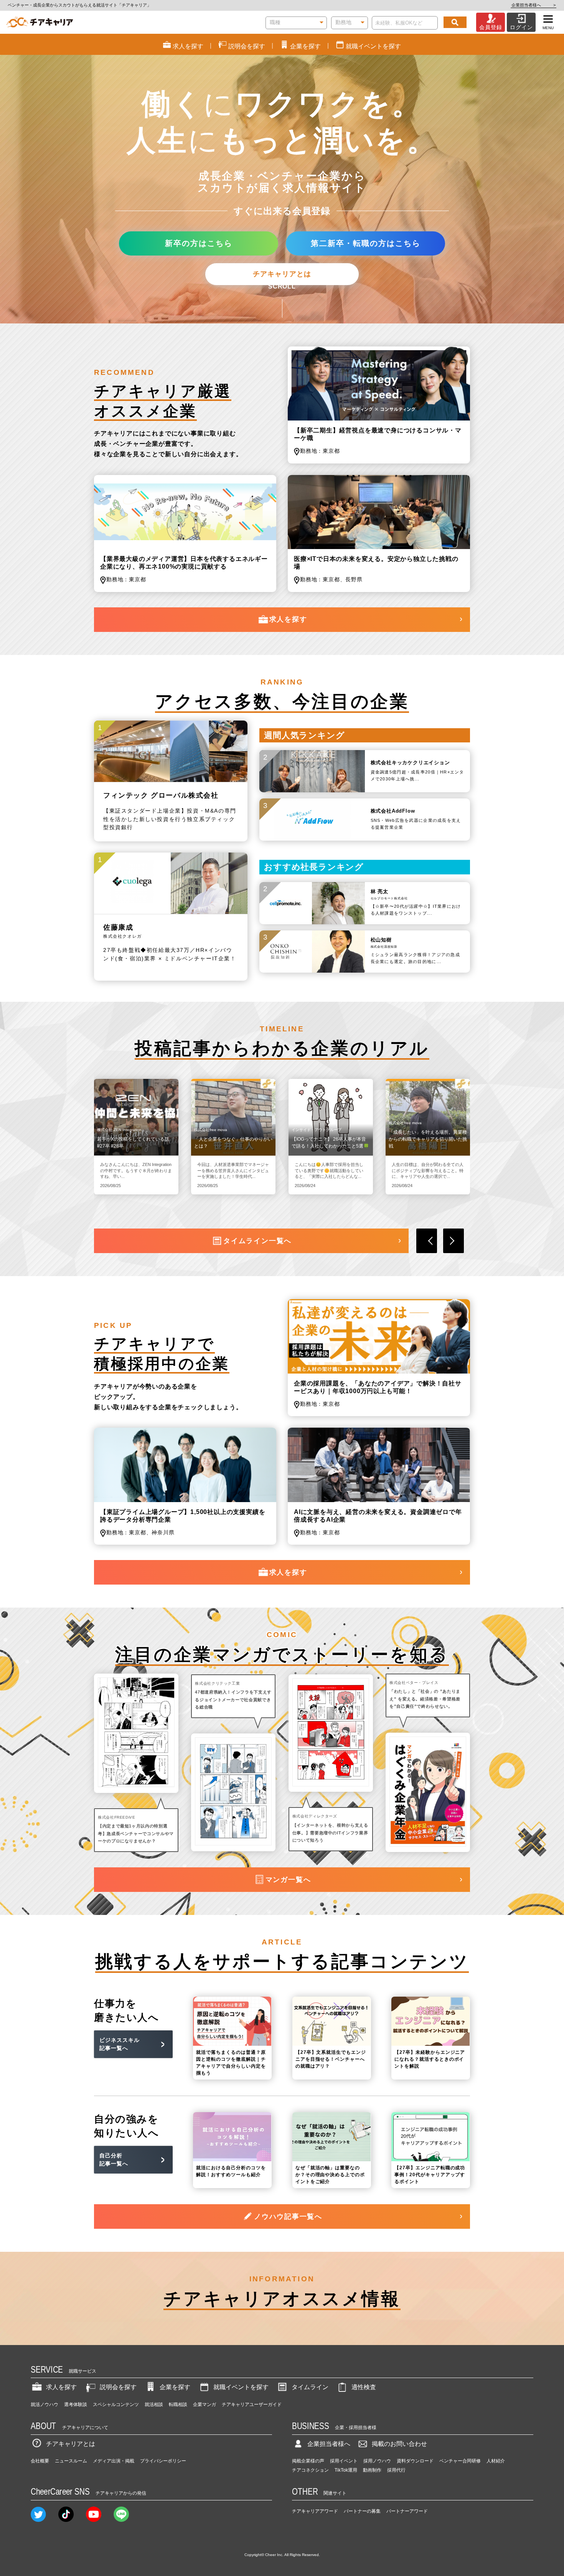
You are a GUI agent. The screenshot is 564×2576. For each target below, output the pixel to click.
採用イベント (344, 2461)
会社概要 (40, 2461)
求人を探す (288, 619)
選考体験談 (76, 2404)
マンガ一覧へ (288, 1880)
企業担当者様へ (533, 5)
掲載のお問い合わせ (399, 2444)
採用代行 (396, 2470)
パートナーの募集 (362, 2511)
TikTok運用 (346, 2470)
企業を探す (175, 2387)
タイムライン (310, 2387)
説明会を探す (118, 2387)
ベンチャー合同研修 (460, 2461)
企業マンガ (204, 2404)
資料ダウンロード (415, 2461)
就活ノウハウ (45, 2404)
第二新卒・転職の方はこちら (366, 243)
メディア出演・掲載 (114, 2461)
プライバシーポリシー (163, 2461)
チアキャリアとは (282, 274)
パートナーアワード (407, 2511)
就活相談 (154, 2404)
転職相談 (178, 2404)
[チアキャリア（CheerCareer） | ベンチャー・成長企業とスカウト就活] (40, 22)
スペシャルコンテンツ (116, 2404)
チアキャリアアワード (315, 2511)
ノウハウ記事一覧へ (288, 2216)
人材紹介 (496, 2461)
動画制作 (372, 2470)
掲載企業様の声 (308, 2461)
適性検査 (364, 2387)
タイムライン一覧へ (257, 1241)
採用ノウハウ (377, 2461)
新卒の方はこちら (199, 243)
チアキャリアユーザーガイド (252, 2404)
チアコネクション (310, 2470)
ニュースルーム (71, 2461)
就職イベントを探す (241, 2387)
